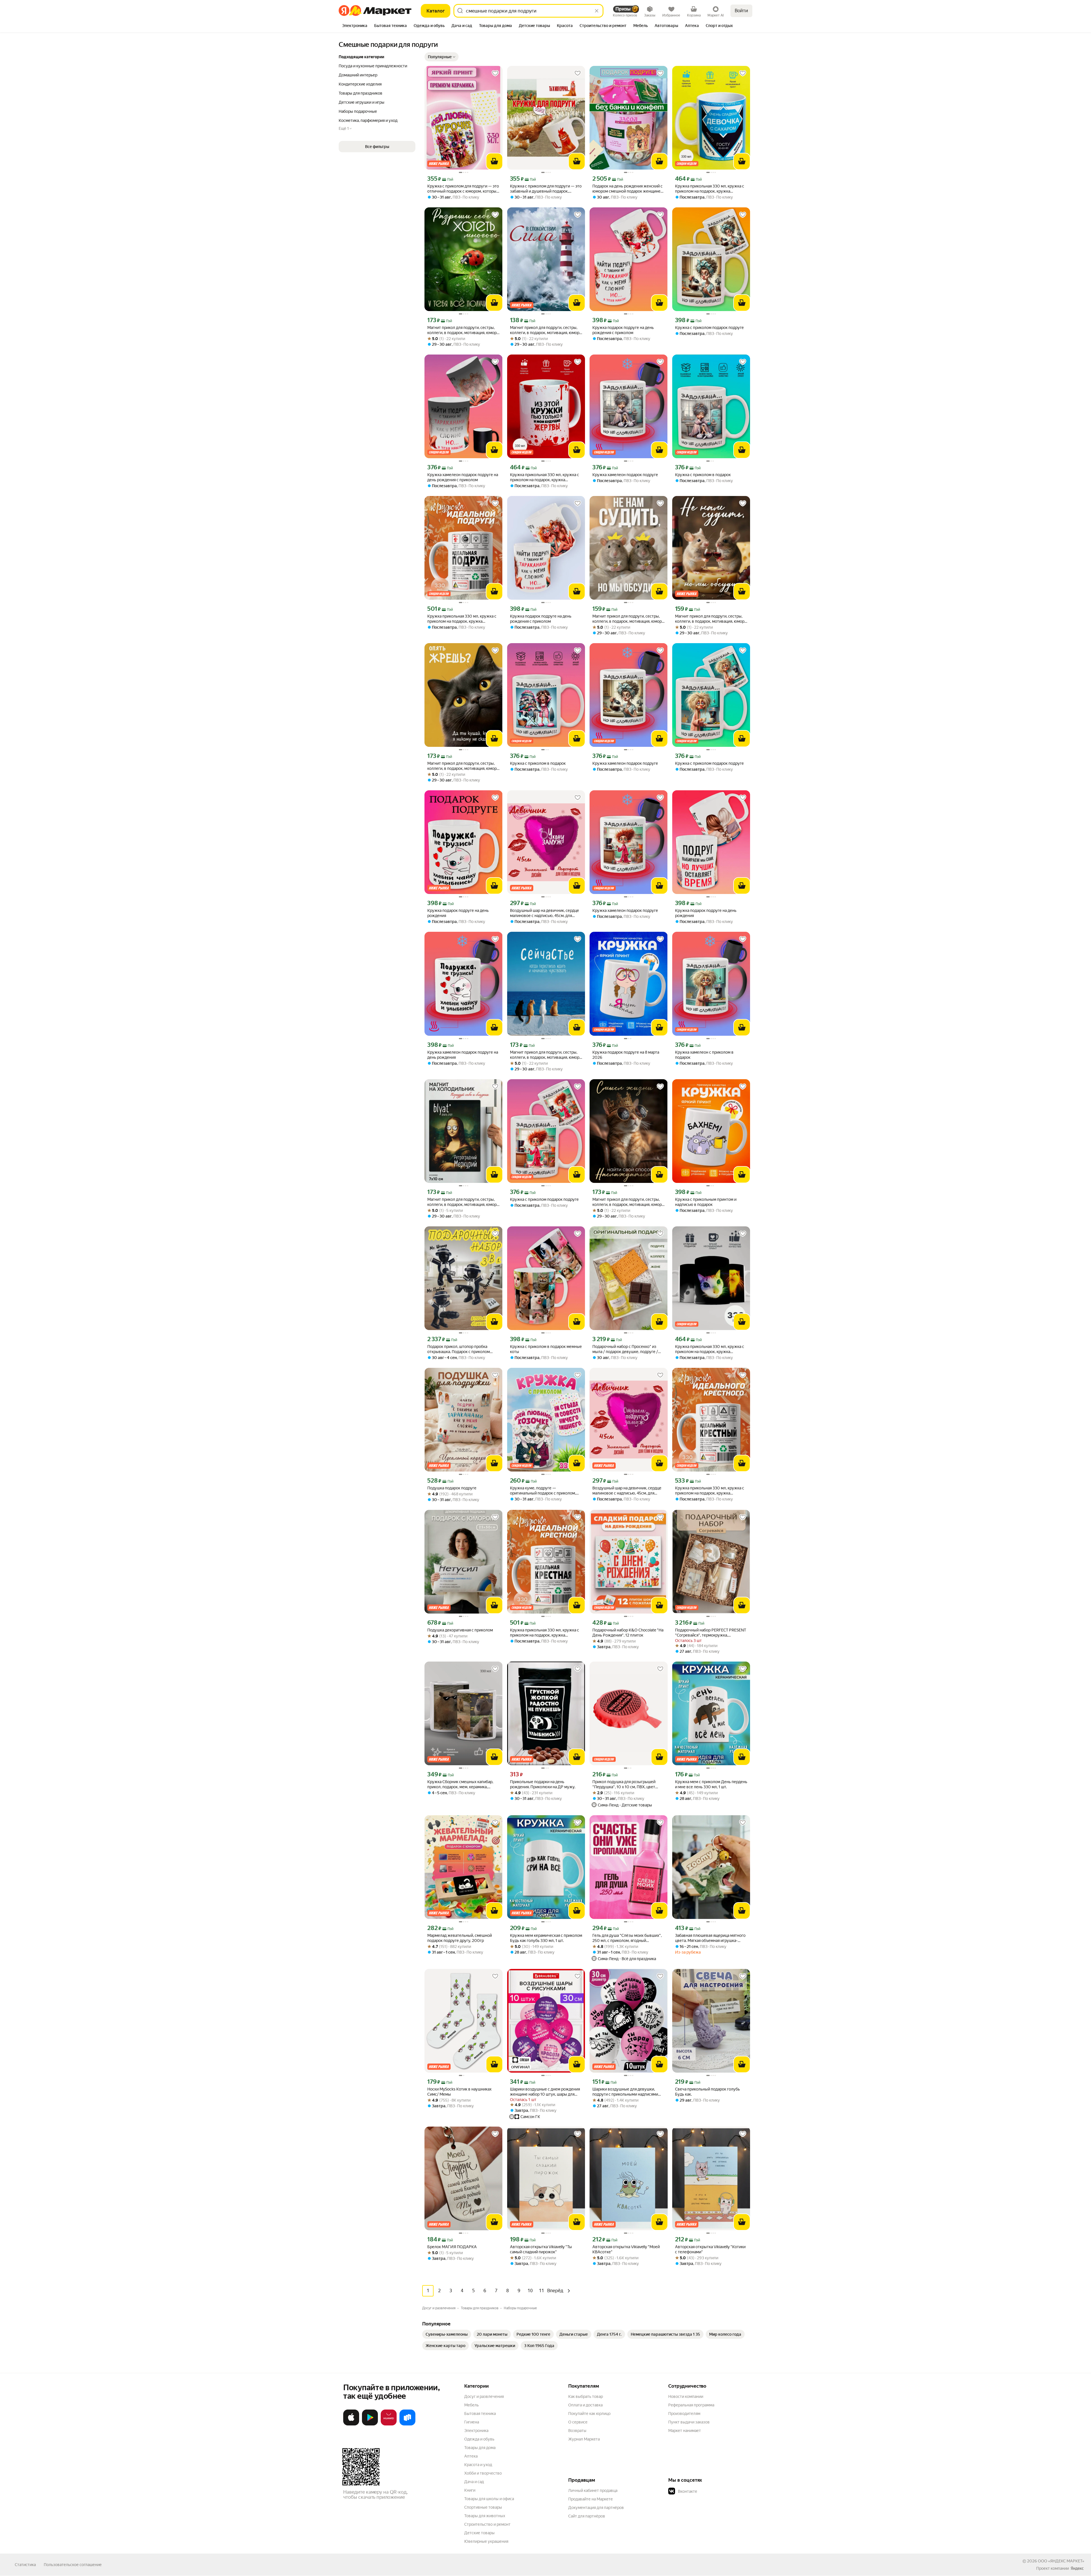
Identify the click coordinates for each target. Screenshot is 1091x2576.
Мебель (471, 2405)
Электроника (476, 2431)
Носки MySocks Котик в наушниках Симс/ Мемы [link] (459, 2092)
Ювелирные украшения (486, 2541)
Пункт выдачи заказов (689, 2422)
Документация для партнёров (596, 2508)
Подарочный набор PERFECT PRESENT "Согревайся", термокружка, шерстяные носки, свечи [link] (711, 1633)
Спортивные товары (483, 2507)
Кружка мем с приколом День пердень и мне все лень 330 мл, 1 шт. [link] (711, 1784)
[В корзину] (494, 161)
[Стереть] (597, 11)
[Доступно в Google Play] (370, 2424)
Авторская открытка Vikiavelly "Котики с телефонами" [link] (710, 2249)
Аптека (471, 2456)
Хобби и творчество (483, 2473)
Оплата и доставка (585, 2405)
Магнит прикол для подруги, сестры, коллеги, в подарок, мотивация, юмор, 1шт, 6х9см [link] (462, 330)
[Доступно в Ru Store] (407, 2424)
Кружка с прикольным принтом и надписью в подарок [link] (706, 1202)
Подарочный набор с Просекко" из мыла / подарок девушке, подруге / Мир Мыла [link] (625, 1349)
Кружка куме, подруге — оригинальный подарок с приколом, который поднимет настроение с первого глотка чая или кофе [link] (543, 1491)
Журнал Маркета (584, 2439)
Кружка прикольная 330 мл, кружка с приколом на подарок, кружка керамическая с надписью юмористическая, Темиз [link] (710, 189)
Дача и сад (474, 2482)
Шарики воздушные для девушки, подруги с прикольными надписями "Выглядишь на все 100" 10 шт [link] (625, 2092)
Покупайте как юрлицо (589, 2414)
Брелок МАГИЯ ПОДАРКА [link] (452, 2247)
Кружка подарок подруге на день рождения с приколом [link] (623, 330)
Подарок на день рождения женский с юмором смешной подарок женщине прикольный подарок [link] (627, 189)
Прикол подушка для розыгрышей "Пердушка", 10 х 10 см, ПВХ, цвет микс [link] (624, 1784)
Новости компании (686, 2396)
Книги (470, 2490)
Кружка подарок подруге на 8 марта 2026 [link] (626, 1055)
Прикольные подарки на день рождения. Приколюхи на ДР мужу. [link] (543, 1784)
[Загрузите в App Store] (351, 2424)
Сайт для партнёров (587, 2516)
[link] (447, 2334)
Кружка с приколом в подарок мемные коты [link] (546, 1349)
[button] (442, 57)
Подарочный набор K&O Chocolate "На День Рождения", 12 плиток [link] (628, 1633)
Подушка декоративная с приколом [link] (460, 1630)
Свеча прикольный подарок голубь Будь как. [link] (707, 2092)
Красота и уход (478, 2465)
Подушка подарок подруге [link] (452, 1488)
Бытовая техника (480, 2414)
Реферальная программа (691, 2405)
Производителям (684, 2414)
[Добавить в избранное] (495, 73)
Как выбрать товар (586, 2396)
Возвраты (577, 2431)
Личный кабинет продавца (593, 2490)
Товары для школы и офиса (489, 2499)
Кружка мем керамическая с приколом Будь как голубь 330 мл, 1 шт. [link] (546, 1938)
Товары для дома (480, 2448)
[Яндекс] (1077, 2568)
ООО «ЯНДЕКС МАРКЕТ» (1061, 2561)
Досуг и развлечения (484, 2396)
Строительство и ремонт (487, 2524)
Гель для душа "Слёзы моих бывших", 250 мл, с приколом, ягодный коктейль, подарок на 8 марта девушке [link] (628, 1938)
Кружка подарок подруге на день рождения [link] (458, 913)
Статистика (25, 2565)
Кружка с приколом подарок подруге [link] (709, 328)
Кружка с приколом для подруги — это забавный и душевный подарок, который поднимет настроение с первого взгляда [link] (546, 189)
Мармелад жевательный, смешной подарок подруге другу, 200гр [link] (460, 1938)
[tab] (355, 26)
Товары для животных (485, 2516)
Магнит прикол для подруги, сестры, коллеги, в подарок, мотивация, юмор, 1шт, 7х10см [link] (462, 766)
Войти (741, 11)
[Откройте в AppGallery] (389, 2424)
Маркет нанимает (685, 2431)
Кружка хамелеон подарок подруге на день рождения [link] (463, 1055)
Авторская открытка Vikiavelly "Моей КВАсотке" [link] (626, 2249)
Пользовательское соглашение (73, 2565)
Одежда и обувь (479, 2439)
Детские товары (479, 2533)
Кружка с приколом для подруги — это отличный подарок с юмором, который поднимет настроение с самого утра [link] (463, 189)
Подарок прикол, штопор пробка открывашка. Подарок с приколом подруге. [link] (459, 1349)
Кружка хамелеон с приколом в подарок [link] (704, 1055)
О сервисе (578, 2422)
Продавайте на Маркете (591, 2499)
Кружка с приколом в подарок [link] (703, 475)
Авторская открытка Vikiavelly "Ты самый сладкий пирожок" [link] (541, 2249)
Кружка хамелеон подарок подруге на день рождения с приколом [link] (463, 477)
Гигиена (472, 2422)
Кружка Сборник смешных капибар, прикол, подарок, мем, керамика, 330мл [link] (460, 1784)
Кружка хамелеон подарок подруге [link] (625, 475)
